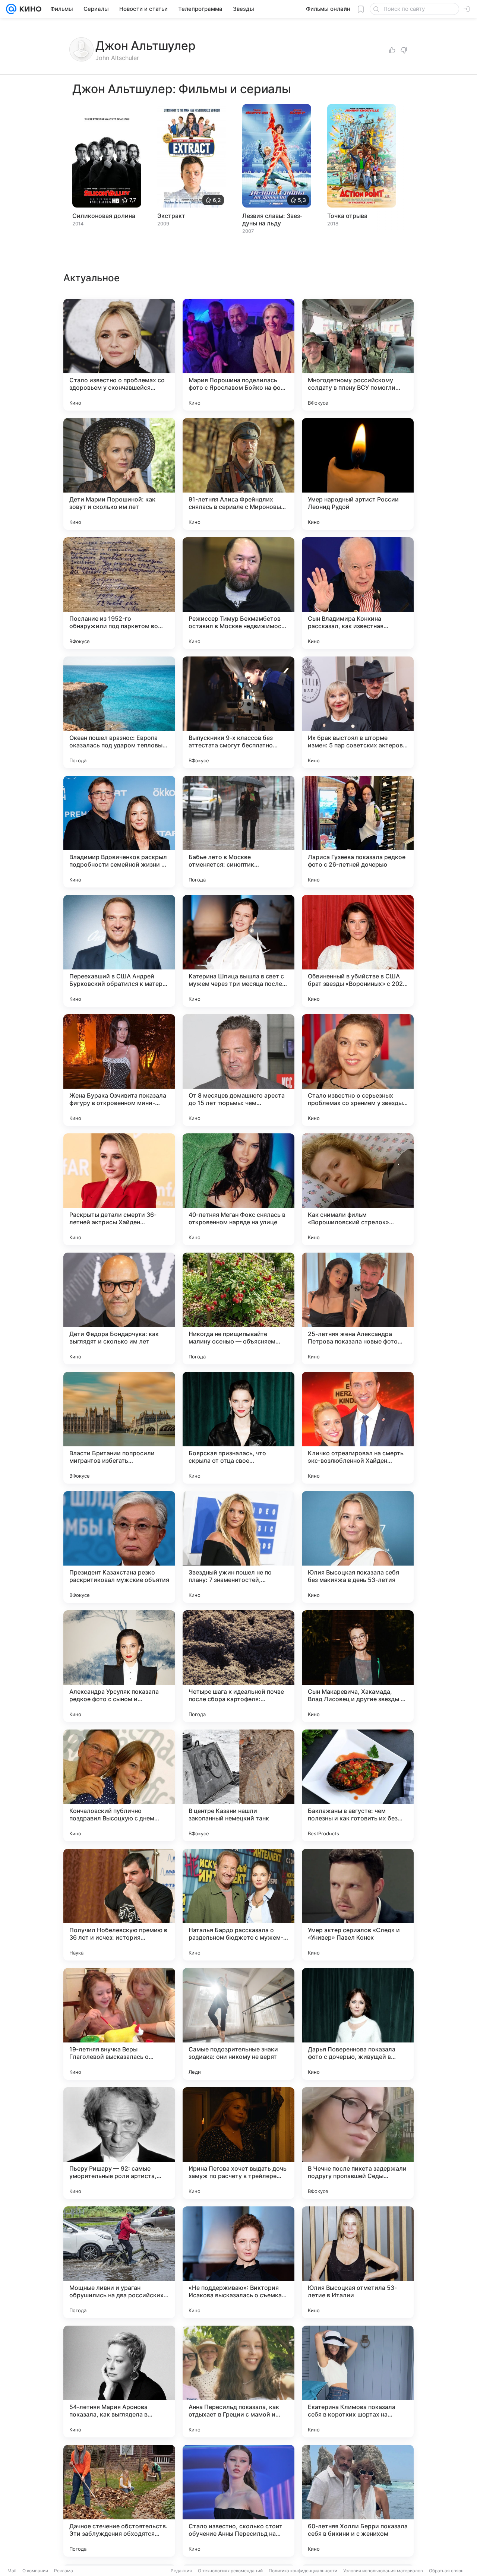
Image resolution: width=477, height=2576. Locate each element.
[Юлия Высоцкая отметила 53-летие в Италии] (358, 2262)
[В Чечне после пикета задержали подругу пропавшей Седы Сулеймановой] (358, 2143)
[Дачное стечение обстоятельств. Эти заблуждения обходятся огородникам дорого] (119, 2501)
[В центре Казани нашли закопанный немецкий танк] (238, 1785)
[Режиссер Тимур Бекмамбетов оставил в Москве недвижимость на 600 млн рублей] (238, 593)
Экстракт (171, 216)
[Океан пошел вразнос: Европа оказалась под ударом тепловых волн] (119, 712)
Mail (12, 2571)
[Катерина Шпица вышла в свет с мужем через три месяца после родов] (238, 951)
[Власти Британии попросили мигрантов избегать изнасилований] (119, 1428)
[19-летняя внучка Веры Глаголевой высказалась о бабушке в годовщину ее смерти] (119, 2024)
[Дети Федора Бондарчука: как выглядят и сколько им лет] (119, 1308)
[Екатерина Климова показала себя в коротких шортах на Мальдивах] (358, 2382)
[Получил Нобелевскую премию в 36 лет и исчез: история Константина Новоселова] (119, 1905)
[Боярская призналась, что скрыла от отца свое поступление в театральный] (238, 1428)
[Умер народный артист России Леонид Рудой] (358, 474)
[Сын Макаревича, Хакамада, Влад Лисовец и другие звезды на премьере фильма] (358, 1666)
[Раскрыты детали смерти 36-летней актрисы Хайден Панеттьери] (119, 1189)
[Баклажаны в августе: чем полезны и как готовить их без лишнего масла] (358, 1785)
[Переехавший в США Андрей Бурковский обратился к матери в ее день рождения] (119, 951)
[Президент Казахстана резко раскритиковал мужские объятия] (119, 1547)
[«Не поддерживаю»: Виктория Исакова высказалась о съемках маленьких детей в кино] (238, 2262)
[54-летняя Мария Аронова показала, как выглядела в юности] (119, 2382)
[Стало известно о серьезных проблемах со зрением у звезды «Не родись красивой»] (358, 1070)
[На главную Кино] (29, 9)
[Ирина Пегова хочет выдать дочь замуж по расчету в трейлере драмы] (238, 2143)
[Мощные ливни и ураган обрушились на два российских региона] (119, 2262)
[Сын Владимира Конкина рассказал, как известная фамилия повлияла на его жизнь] (358, 593)
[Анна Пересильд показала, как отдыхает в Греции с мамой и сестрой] (238, 2382)
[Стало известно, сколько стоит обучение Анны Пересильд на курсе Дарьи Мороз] (238, 2501)
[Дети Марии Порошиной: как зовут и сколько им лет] (119, 474)
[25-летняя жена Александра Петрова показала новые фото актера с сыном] (358, 1308)
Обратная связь (446, 2571)
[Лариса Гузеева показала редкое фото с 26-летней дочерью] (358, 832)
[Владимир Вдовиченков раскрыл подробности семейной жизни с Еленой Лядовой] (119, 832)
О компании (35, 2571)
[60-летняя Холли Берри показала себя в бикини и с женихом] (358, 2501)
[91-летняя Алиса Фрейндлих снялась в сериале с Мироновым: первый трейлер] (238, 474)
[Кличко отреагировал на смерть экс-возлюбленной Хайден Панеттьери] (358, 1428)
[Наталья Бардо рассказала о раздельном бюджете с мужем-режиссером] (238, 1905)
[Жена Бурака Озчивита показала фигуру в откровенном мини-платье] (119, 1070)
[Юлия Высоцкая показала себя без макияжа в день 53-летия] (358, 1547)
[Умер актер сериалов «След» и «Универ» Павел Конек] (358, 1905)
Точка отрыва (347, 216)
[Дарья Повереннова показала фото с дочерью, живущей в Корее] (358, 2024)
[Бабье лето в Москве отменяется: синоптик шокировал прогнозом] (238, 832)
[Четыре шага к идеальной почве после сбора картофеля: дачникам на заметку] (238, 1666)
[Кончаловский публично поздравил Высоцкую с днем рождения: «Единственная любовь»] (119, 1785)
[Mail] (11, 9)
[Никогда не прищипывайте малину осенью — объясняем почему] (238, 1308)
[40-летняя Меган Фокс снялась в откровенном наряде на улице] (238, 1189)
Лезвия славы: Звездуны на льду (272, 219)
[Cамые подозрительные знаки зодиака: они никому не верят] (238, 2024)
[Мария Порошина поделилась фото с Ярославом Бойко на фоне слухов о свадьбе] (238, 355)
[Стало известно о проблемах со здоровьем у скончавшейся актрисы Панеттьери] (119, 355)
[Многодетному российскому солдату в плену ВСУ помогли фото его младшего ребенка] (358, 355)
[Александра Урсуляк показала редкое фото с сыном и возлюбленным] (119, 1666)
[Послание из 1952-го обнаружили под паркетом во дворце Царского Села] (119, 593)
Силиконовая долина (104, 216)
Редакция (181, 2571)
